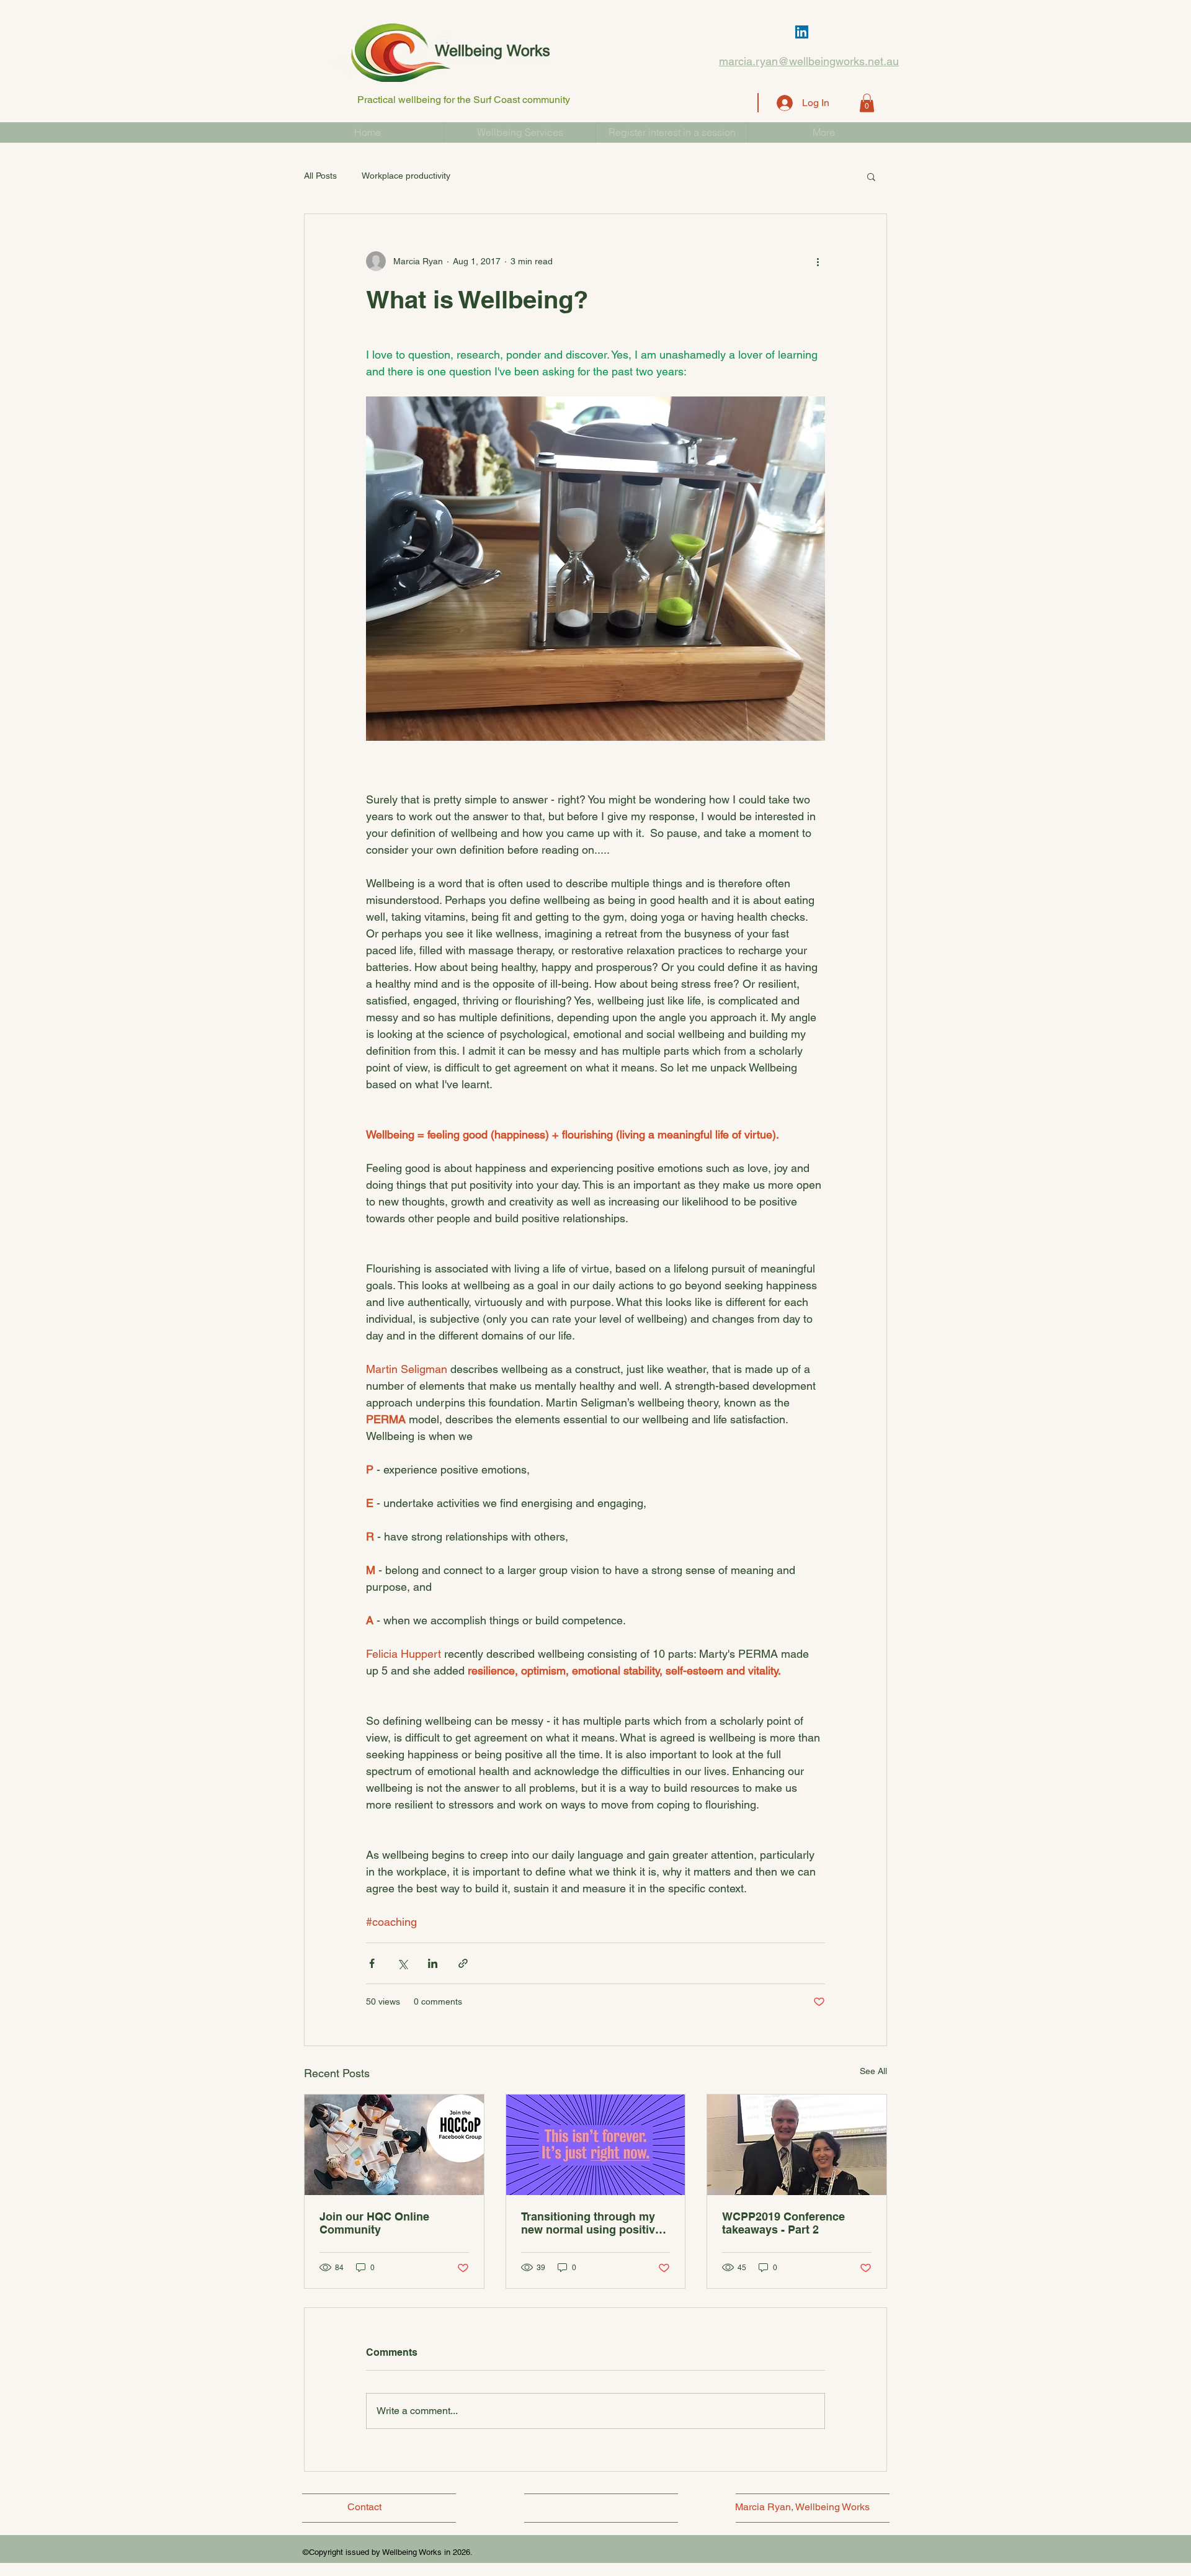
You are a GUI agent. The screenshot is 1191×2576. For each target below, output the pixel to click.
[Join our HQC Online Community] (394, 2145)
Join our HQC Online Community (374, 2223)
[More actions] (818, 261)
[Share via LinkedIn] (433, 1963)
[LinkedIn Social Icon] (802, 32)
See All (873, 2071)
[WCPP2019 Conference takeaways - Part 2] (797, 2145)
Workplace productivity (406, 176)
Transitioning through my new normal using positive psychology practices (591, 2223)
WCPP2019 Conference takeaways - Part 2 (783, 2223)
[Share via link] (463, 1963)
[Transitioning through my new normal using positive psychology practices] (596, 2145)
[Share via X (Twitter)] (402, 1963)
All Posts (320, 176)
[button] (867, 103)
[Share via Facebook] (372, 1963)
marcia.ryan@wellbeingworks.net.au (809, 61)
